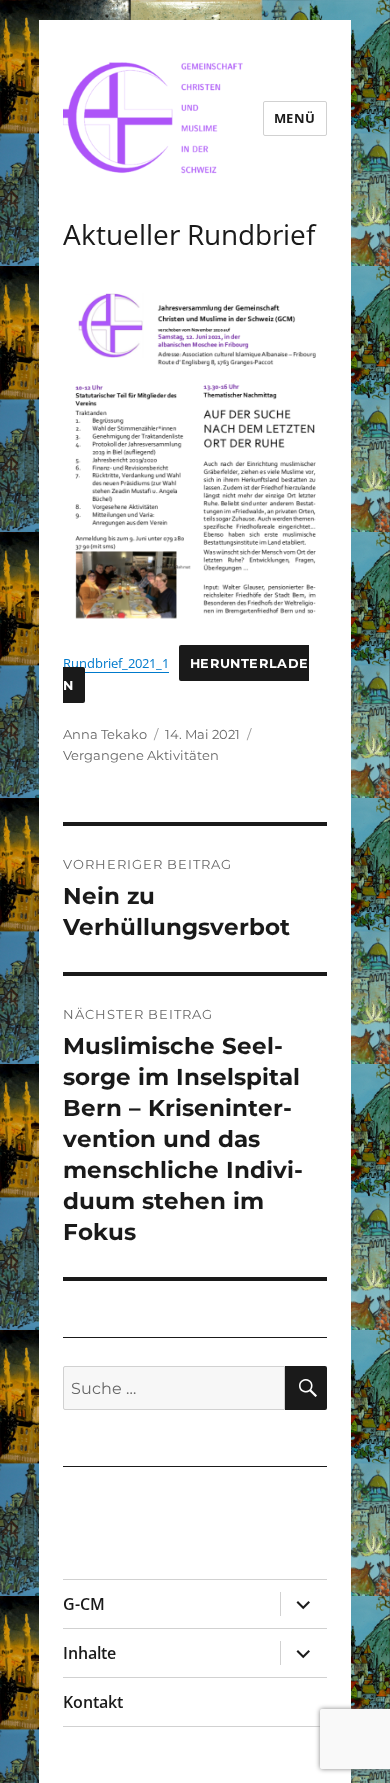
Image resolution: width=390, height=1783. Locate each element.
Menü (295, 118)
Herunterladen (186, 674)
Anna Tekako (105, 734)
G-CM (84, 1604)
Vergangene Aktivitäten (141, 755)
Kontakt (93, 1702)
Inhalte (89, 1653)
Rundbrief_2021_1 (116, 663)
